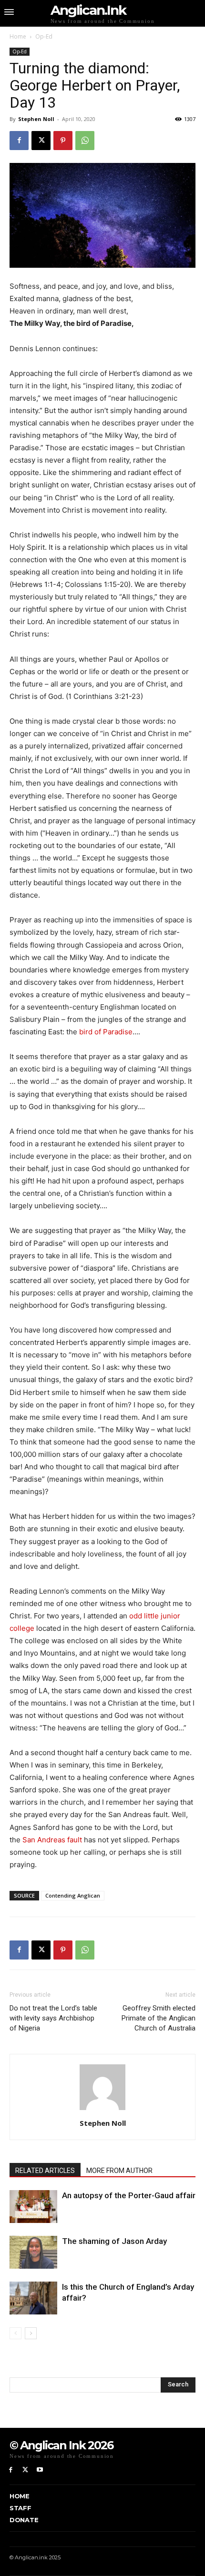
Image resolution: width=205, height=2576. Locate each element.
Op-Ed (44, 36)
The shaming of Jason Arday (114, 2241)
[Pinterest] (63, 141)
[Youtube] (40, 2470)
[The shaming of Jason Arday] (33, 2252)
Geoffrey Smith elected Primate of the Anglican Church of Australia (159, 2018)
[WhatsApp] (85, 141)
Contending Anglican (73, 1895)
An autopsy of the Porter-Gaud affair (129, 2195)
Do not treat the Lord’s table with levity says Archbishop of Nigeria (53, 2018)
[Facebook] (19, 141)
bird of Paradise (106, 1032)
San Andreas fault (52, 1840)
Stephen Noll (36, 119)
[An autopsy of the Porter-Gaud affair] (33, 2207)
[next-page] (31, 2333)
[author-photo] (102, 2110)
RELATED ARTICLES (45, 2171)
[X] (41, 141)
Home (18, 36)
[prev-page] (15, 2333)
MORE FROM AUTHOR (119, 2171)
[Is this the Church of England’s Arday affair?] (33, 2298)
